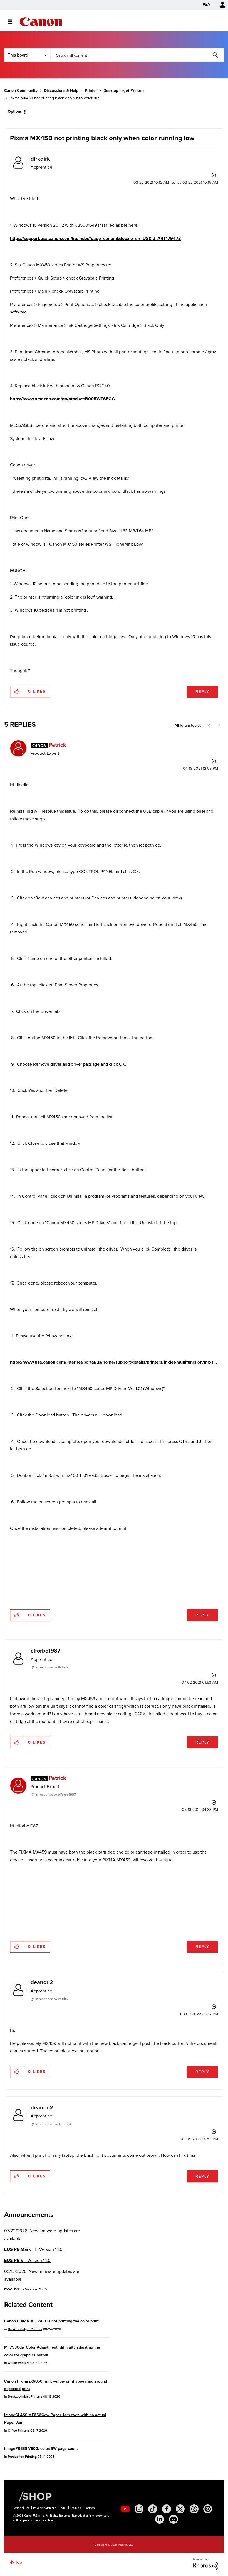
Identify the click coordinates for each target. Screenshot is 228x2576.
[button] (191, 1242)
